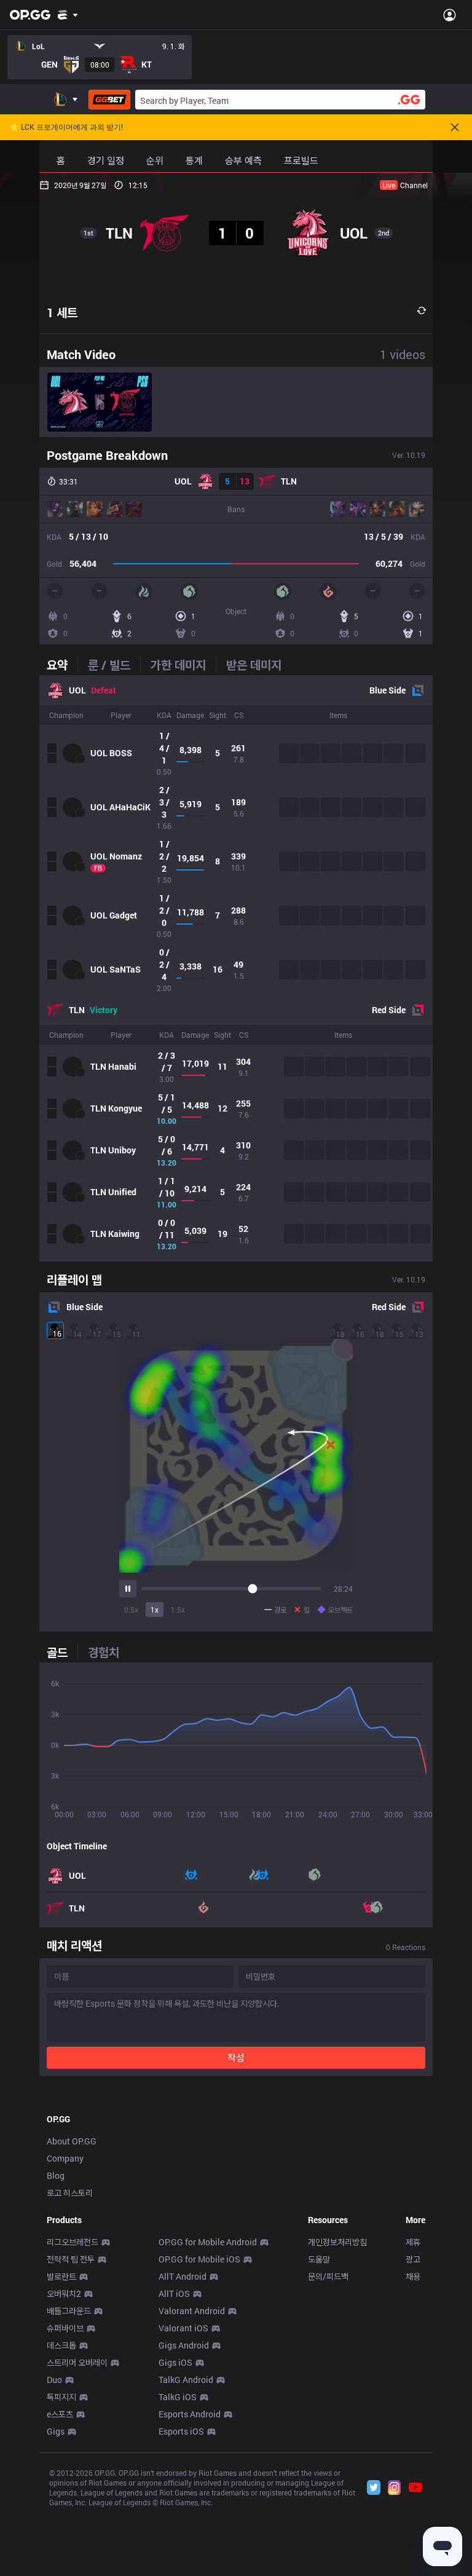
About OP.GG (72, 2141)
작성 (236, 2057)
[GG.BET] (109, 100)
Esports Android (190, 2414)
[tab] (62, 665)
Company (65, 2158)
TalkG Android (186, 2380)
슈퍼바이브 (65, 2328)
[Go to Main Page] (30, 15)
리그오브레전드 (73, 2242)
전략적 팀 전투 (71, 2259)
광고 (413, 2259)
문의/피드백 (328, 2276)
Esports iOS (181, 2431)
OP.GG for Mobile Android (208, 2242)
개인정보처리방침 (337, 2242)
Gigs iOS (175, 2362)
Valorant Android (192, 2311)
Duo (54, 2380)
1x (155, 1610)
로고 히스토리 (70, 2193)
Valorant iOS (183, 2328)
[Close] (455, 127)
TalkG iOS (178, 2397)
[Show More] (68, 15)
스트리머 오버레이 (77, 2362)
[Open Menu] (450, 15)
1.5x (178, 1610)
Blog (56, 2175)
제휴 (413, 2242)
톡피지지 (61, 2397)
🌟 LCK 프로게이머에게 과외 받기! (66, 127)
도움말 (319, 2259)
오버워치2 (64, 2294)
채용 (413, 2276)
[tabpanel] (236, 968)
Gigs (56, 2431)
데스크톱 (61, 2345)
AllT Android (183, 2276)
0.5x (131, 1610)
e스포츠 (60, 2414)
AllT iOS (174, 2294)
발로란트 (61, 2276)
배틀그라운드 (69, 2311)
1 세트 (62, 312)
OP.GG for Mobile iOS (199, 2259)
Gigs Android (184, 2345)
